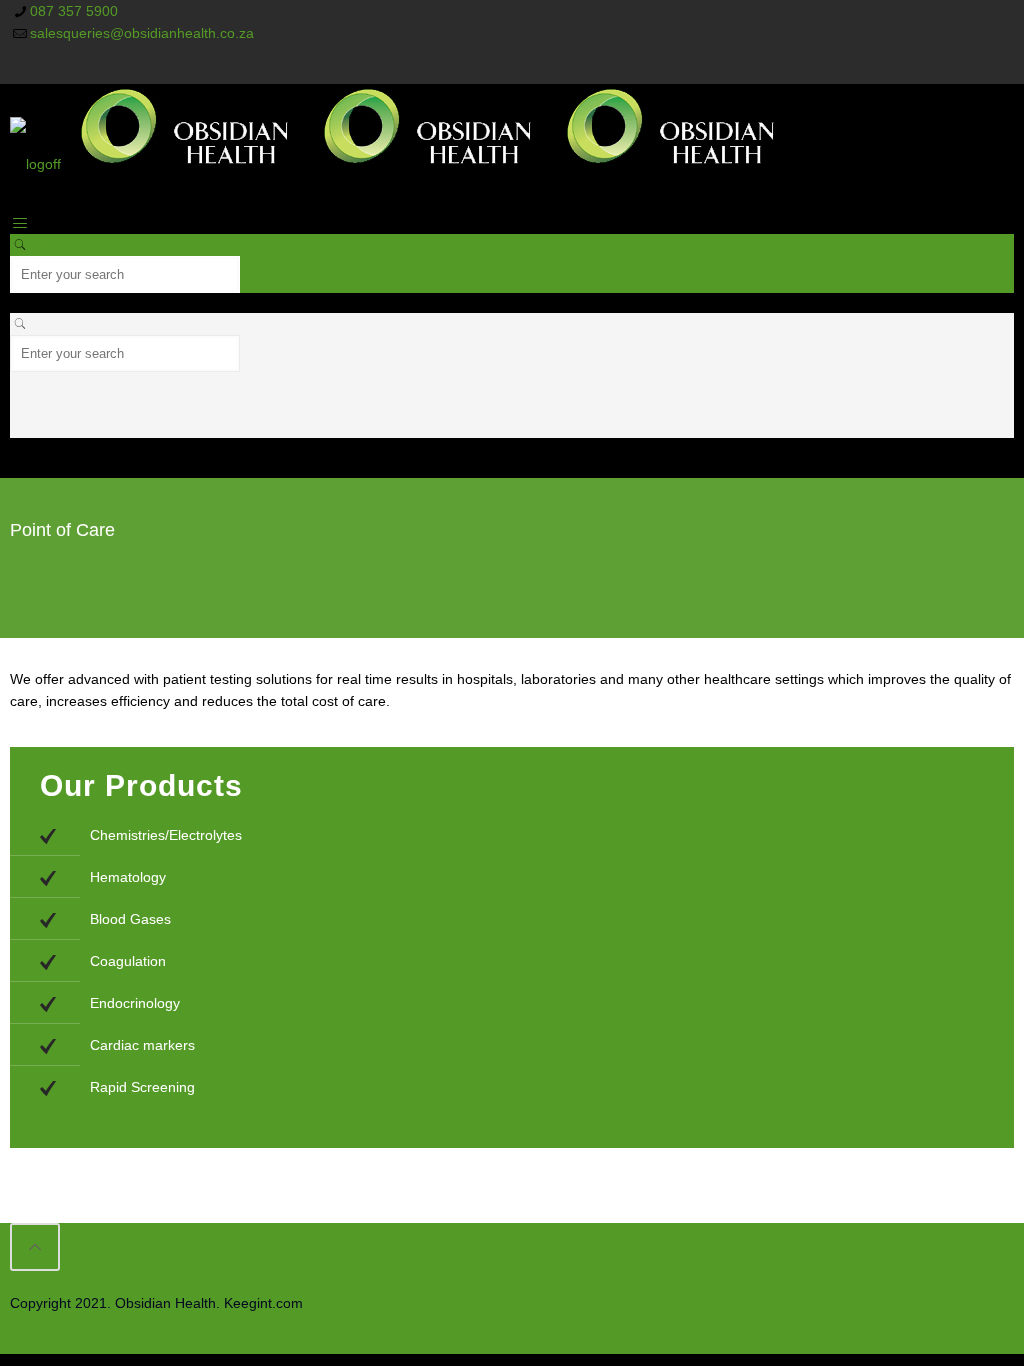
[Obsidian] (400, 164)
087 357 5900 (74, 11)
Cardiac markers (142, 1045)
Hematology (128, 877)
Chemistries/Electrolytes (166, 835)
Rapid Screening (142, 1087)
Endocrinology (135, 1003)
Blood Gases (130, 919)
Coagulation (128, 961)
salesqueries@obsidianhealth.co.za (142, 33)
